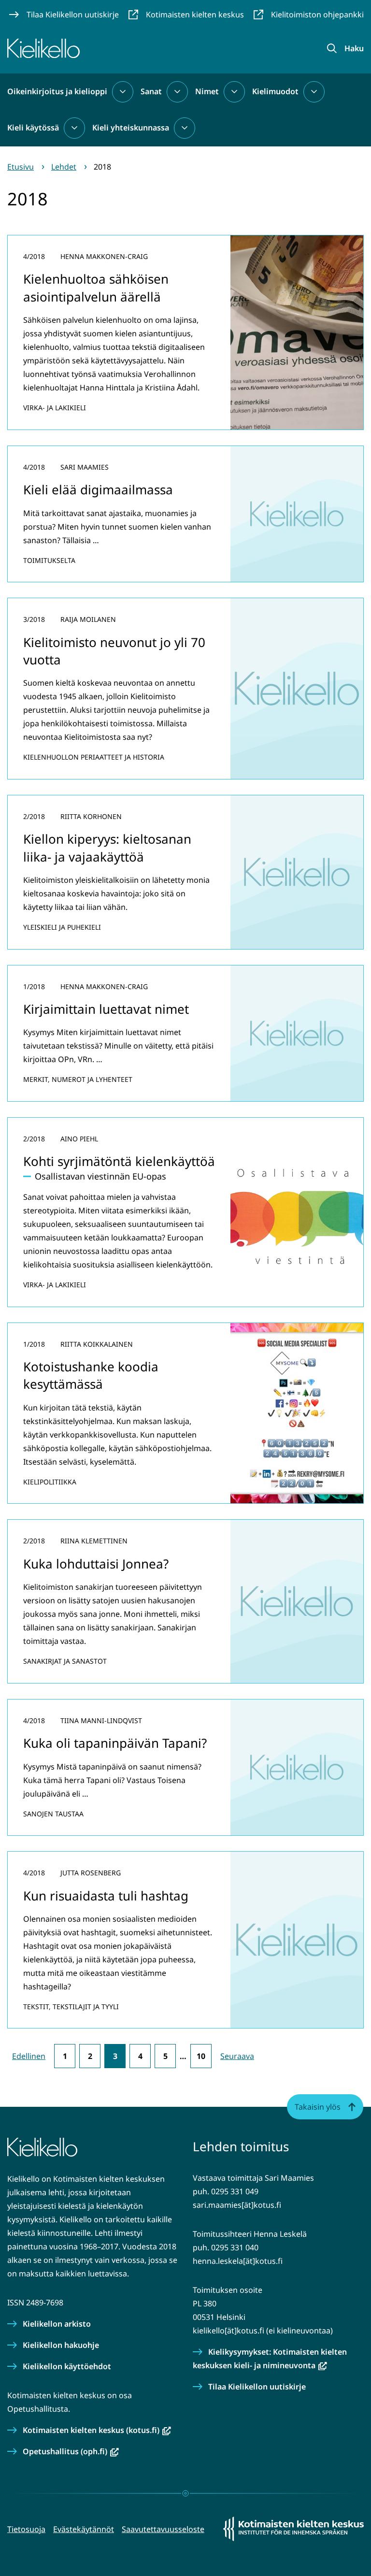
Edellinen (29, 2056)
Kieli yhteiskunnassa (131, 128)
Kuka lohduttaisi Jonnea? (96, 1564)
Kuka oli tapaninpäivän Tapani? (115, 1743)
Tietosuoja (26, 2529)
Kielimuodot (275, 91)
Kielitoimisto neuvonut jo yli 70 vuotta (114, 651)
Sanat (151, 91)
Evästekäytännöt (84, 2529)
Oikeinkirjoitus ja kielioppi (57, 91)
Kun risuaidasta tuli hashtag (106, 1896)
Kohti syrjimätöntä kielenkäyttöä (119, 1161)
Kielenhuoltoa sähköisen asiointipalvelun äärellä (96, 288)
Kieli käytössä (33, 128)
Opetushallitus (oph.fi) (71, 2451)
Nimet (207, 91)
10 (201, 2056)
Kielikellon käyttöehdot (67, 2366)
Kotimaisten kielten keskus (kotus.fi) (97, 2430)
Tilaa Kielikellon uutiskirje (257, 2387)
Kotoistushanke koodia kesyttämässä (91, 1375)
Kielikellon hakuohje (61, 2345)
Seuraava (237, 2056)
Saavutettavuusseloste (163, 2529)
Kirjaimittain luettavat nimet (106, 1009)
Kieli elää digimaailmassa (98, 489)
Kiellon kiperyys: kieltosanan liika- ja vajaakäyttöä (107, 848)
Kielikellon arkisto (57, 2324)
